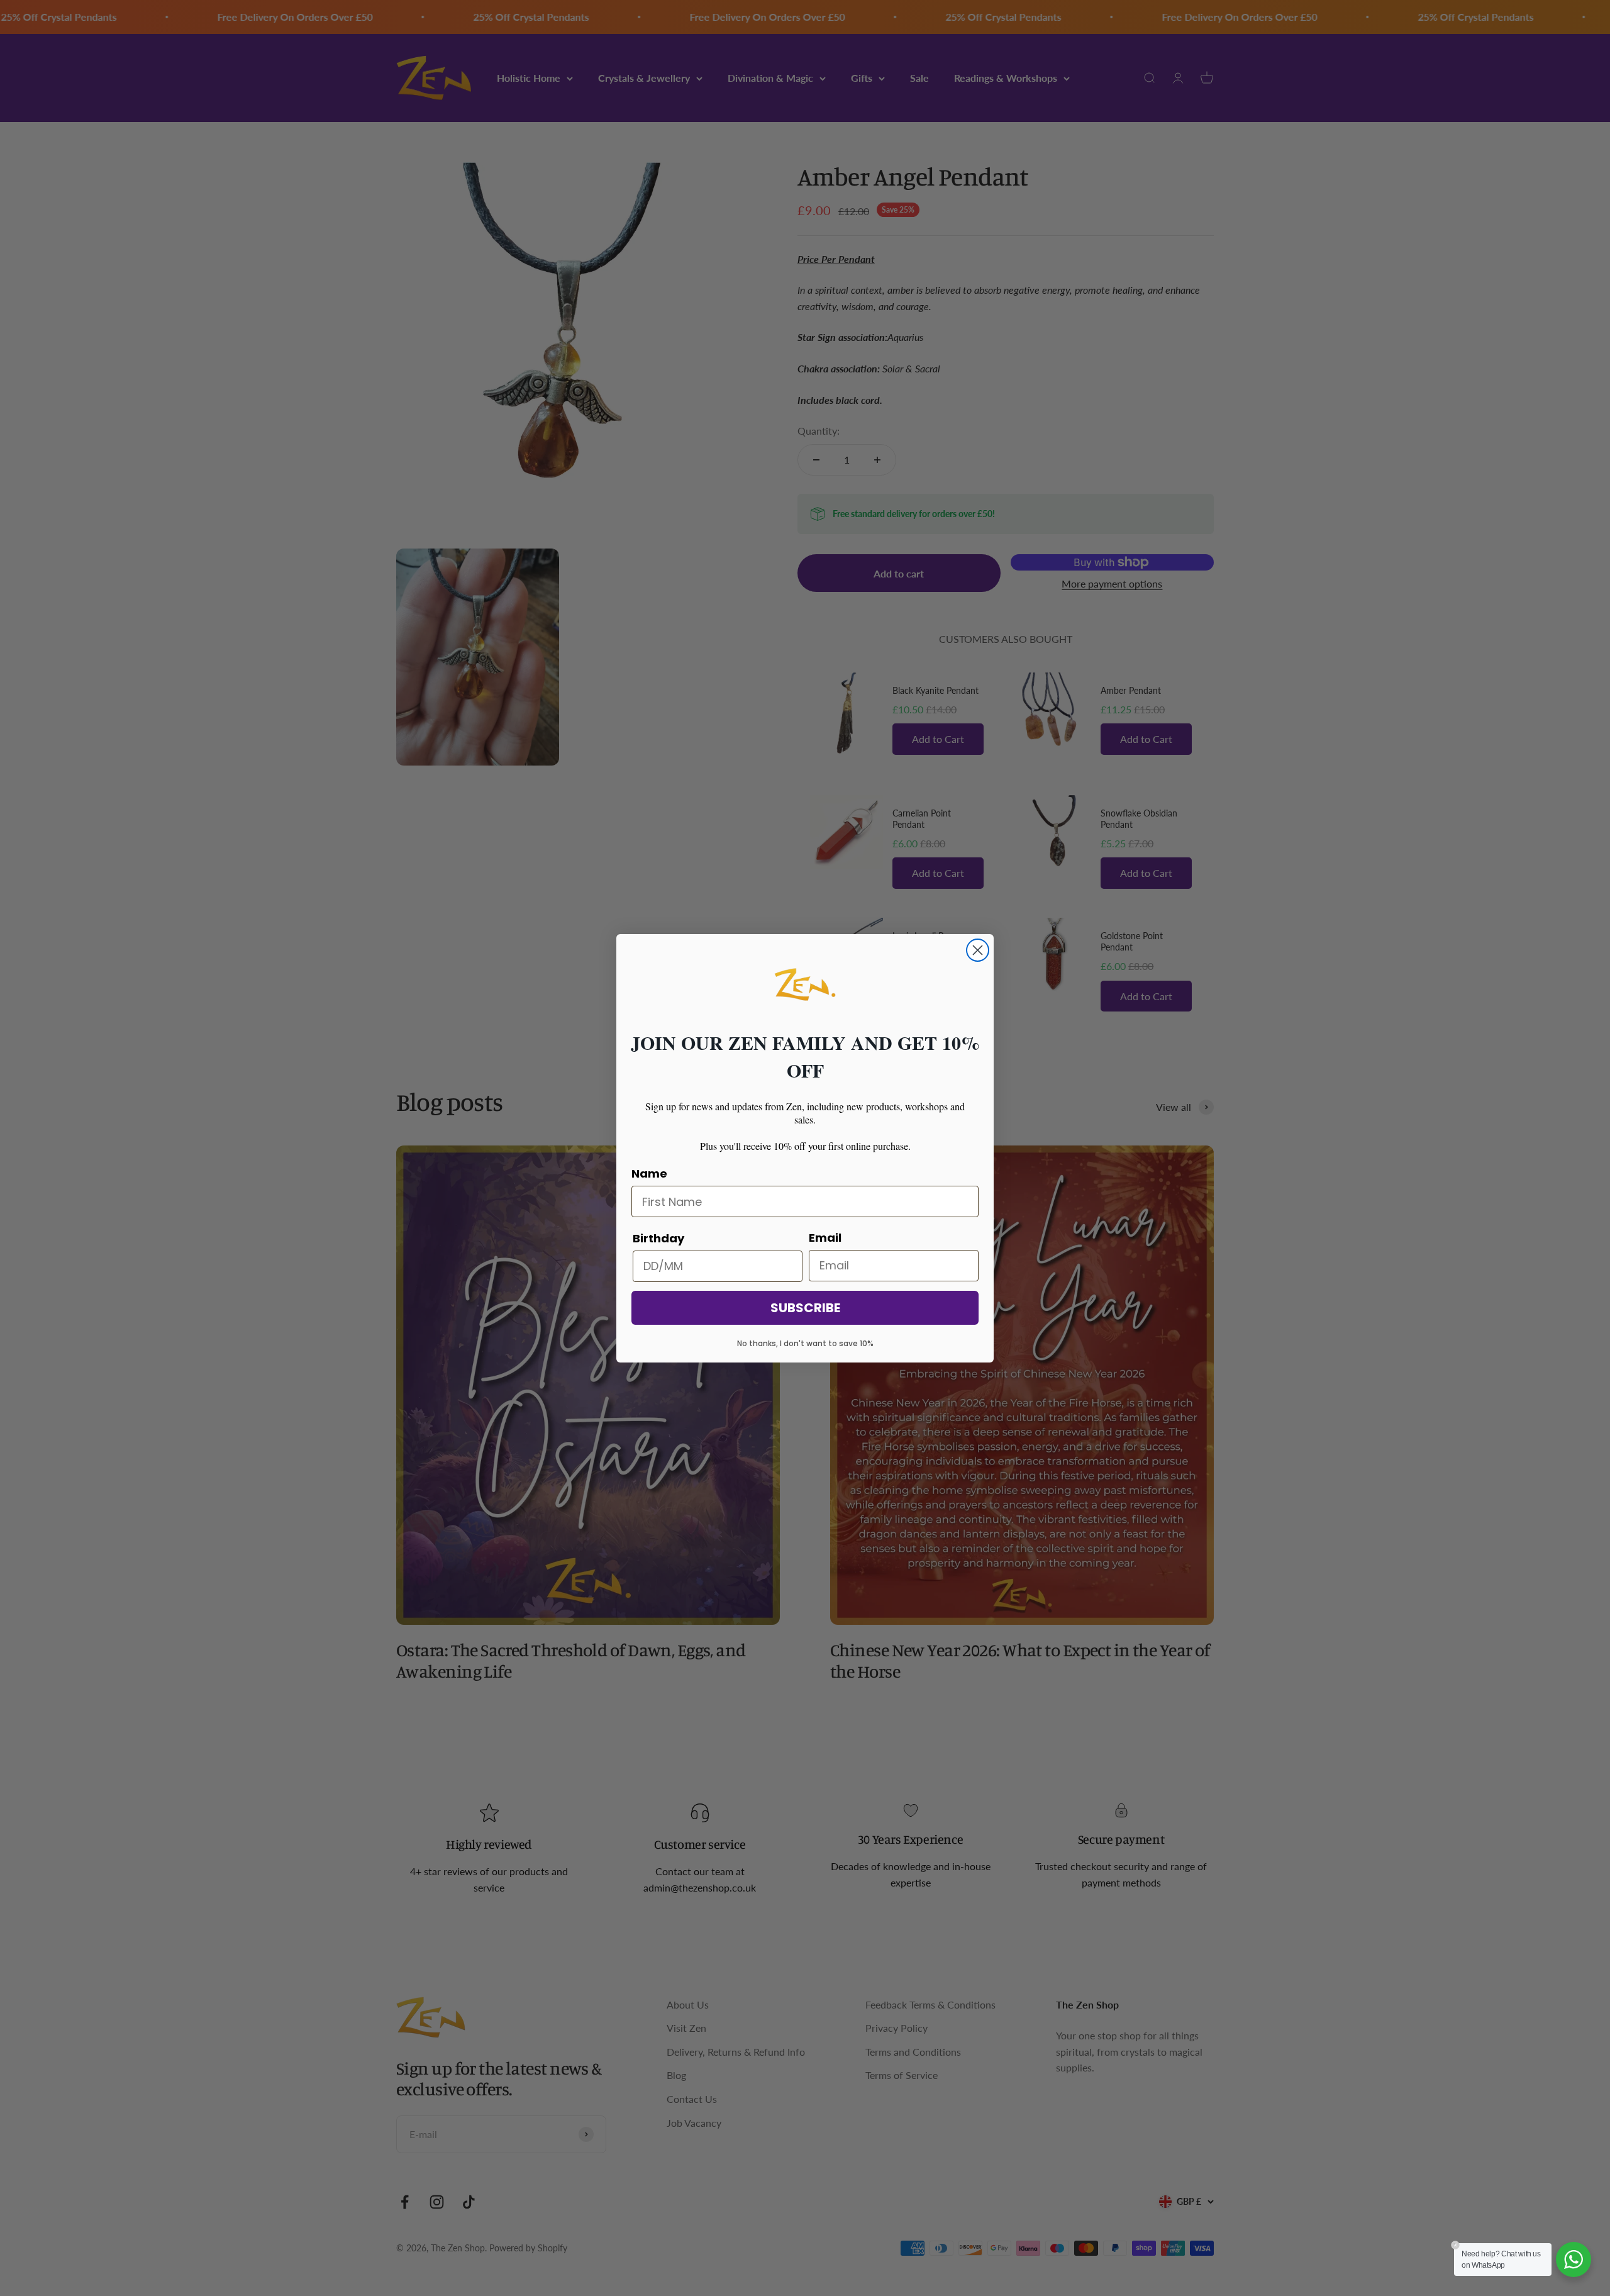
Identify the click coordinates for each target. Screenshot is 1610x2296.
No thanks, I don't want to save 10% (805, 1343)
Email (825, 1238)
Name (649, 1173)
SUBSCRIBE (805, 1308)
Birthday (658, 1238)
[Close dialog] (978, 950)
